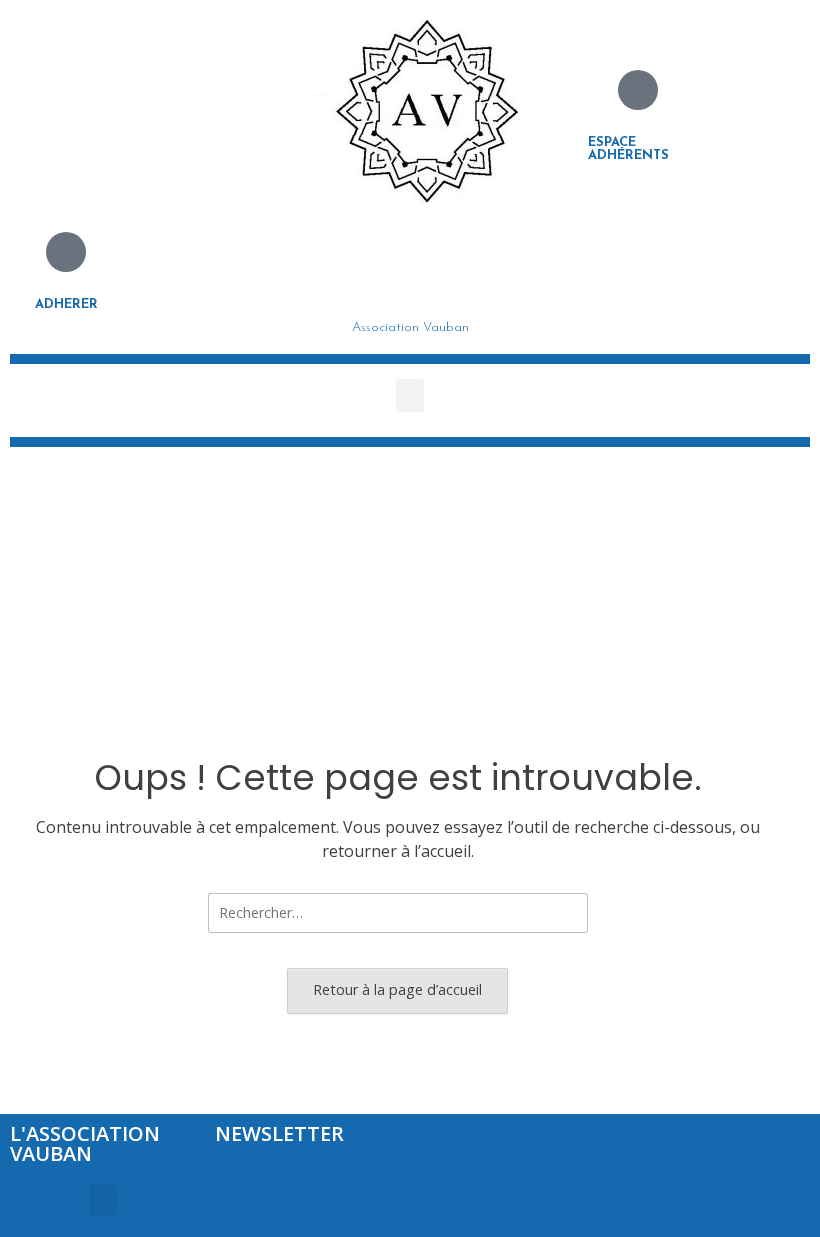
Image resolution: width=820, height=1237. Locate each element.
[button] (410, 395)
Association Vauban (410, 327)
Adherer (66, 304)
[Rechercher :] (398, 912)
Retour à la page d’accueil (397, 989)
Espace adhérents (628, 149)
